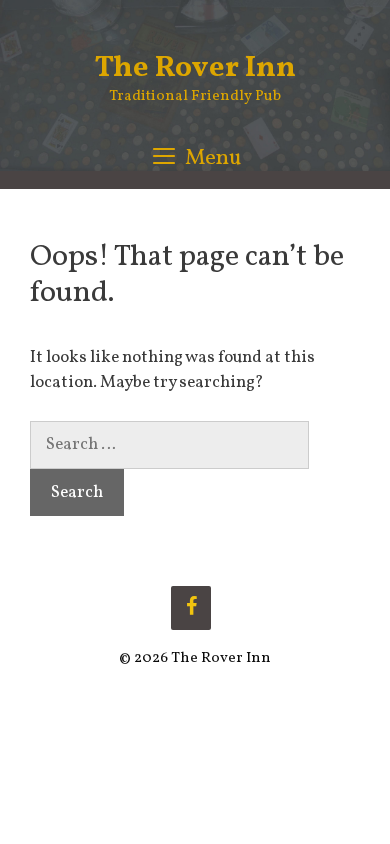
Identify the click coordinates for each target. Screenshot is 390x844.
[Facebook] (191, 608)
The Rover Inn (195, 68)
